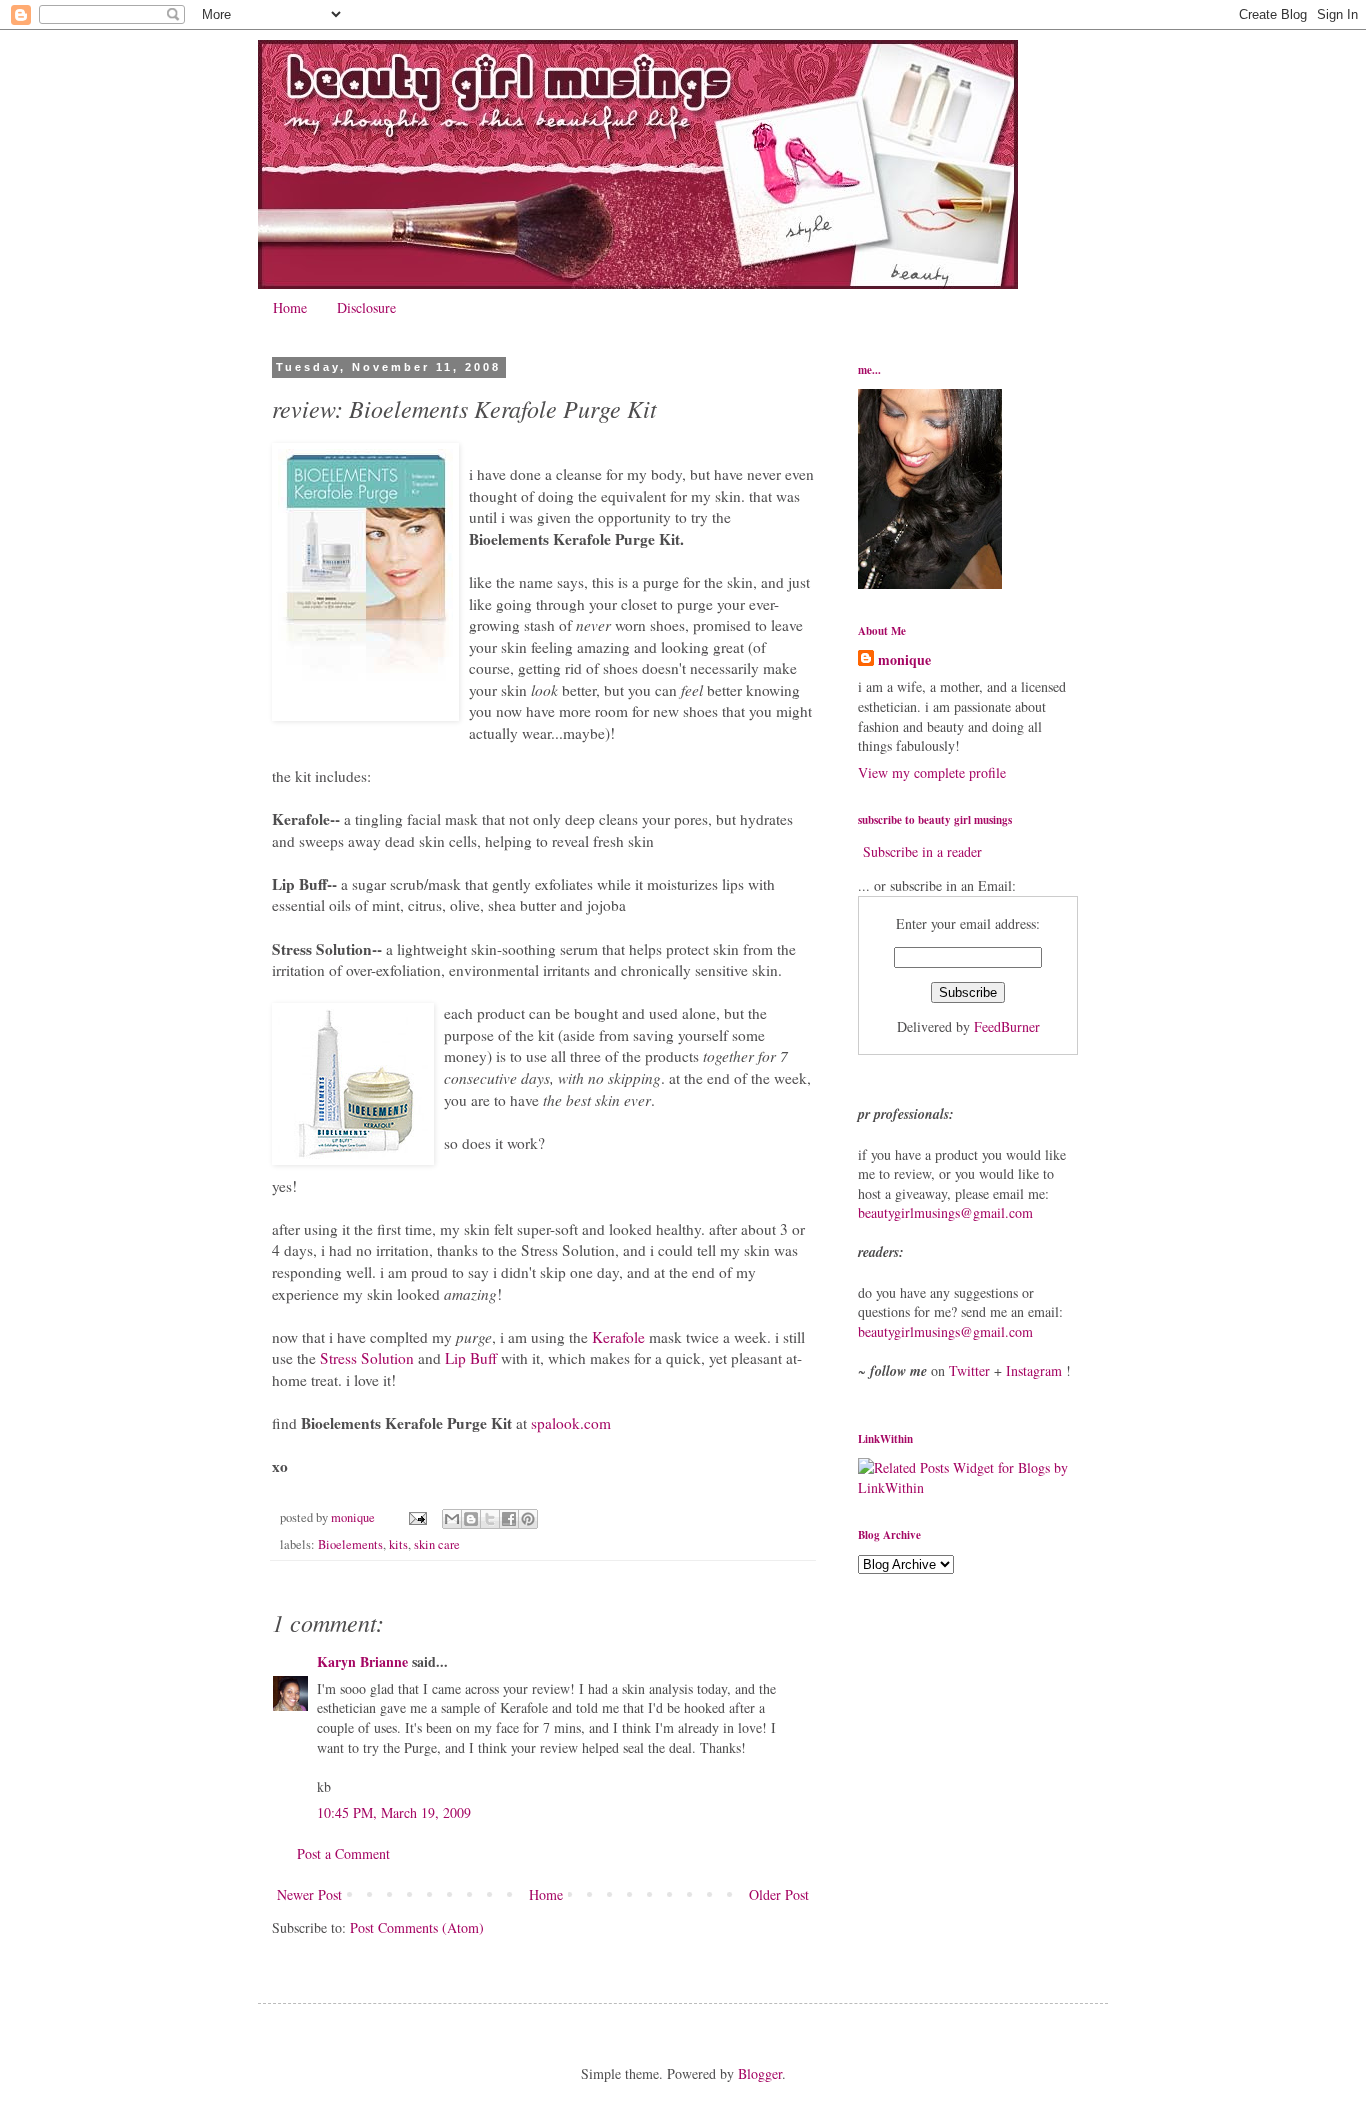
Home (290, 307)
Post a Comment (343, 1853)
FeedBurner (1007, 1026)
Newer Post (309, 1894)
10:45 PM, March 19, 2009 (394, 1812)
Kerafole (618, 1337)
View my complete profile (932, 772)
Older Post (779, 1894)
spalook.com (571, 1423)
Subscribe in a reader (922, 851)
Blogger (760, 2073)
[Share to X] (490, 1519)
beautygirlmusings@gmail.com (945, 1212)
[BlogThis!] (471, 1519)
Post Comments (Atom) (417, 1927)
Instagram (1034, 1370)
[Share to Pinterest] (528, 1519)
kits (398, 1544)
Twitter (969, 1370)
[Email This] (452, 1519)
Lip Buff (471, 1358)
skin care (437, 1544)
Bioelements (350, 1544)
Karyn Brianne (362, 1661)
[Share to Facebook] (509, 1519)
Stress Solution (367, 1358)
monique (904, 660)
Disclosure (366, 307)
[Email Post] (416, 1517)
